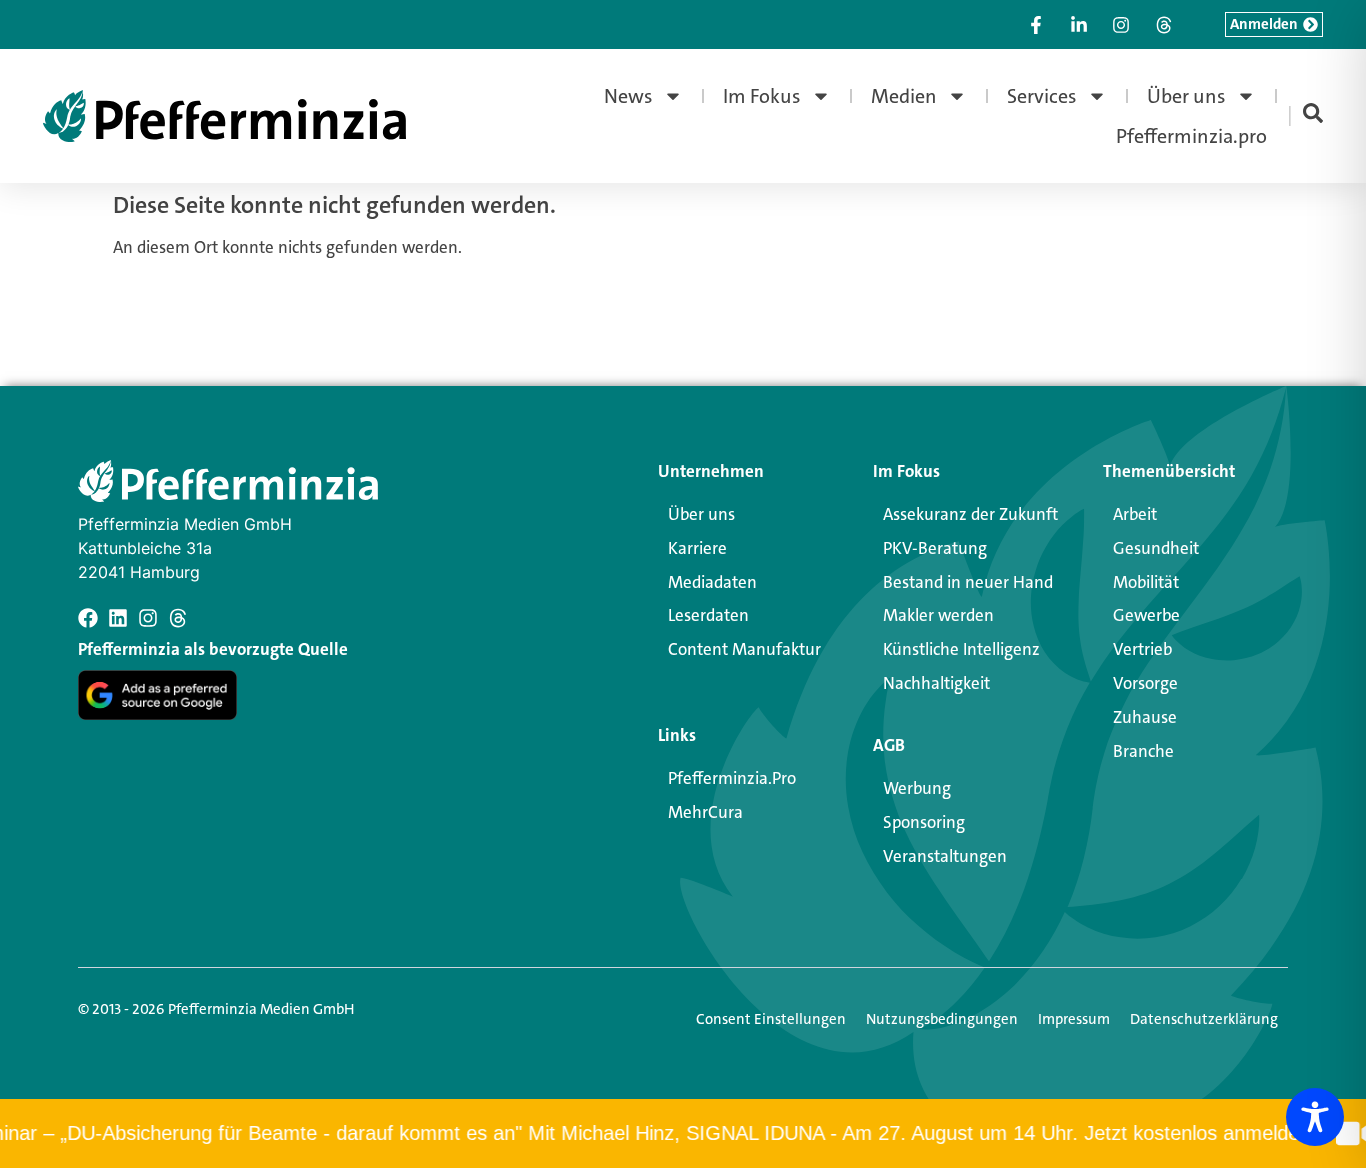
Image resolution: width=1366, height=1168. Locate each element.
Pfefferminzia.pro (1191, 136)
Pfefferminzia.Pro (732, 778)
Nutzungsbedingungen (942, 1019)
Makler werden (938, 615)
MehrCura (705, 812)
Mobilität (1146, 582)
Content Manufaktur (744, 649)
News (628, 96)
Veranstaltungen (945, 856)
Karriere (697, 548)
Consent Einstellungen (771, 1019)
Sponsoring (924, 822)
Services (1042, 96)
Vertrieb (1142, 649)
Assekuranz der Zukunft (970, 514)
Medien (904, 96)
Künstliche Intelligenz (961, 649)
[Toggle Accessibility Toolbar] (1315, 1117)
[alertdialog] (683, 1133)
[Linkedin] (118, 618)
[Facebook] (88, 618)
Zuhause (1145, 717)
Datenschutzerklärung (1204, 1019)
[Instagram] (148, 618)
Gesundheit (1156, 548)
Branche (1143, 751)
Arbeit (1135, 514)
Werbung (917, 788)
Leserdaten (708, 615)
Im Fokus (762, 96)
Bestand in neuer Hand (968, 582)
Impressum (1074, 1019)
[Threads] (178, 618)
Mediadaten (712, 582)
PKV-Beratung (935, 548)
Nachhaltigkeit (936, 683)
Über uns (1186, 96)
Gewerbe (1146, 615)
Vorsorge (1145, 683)
